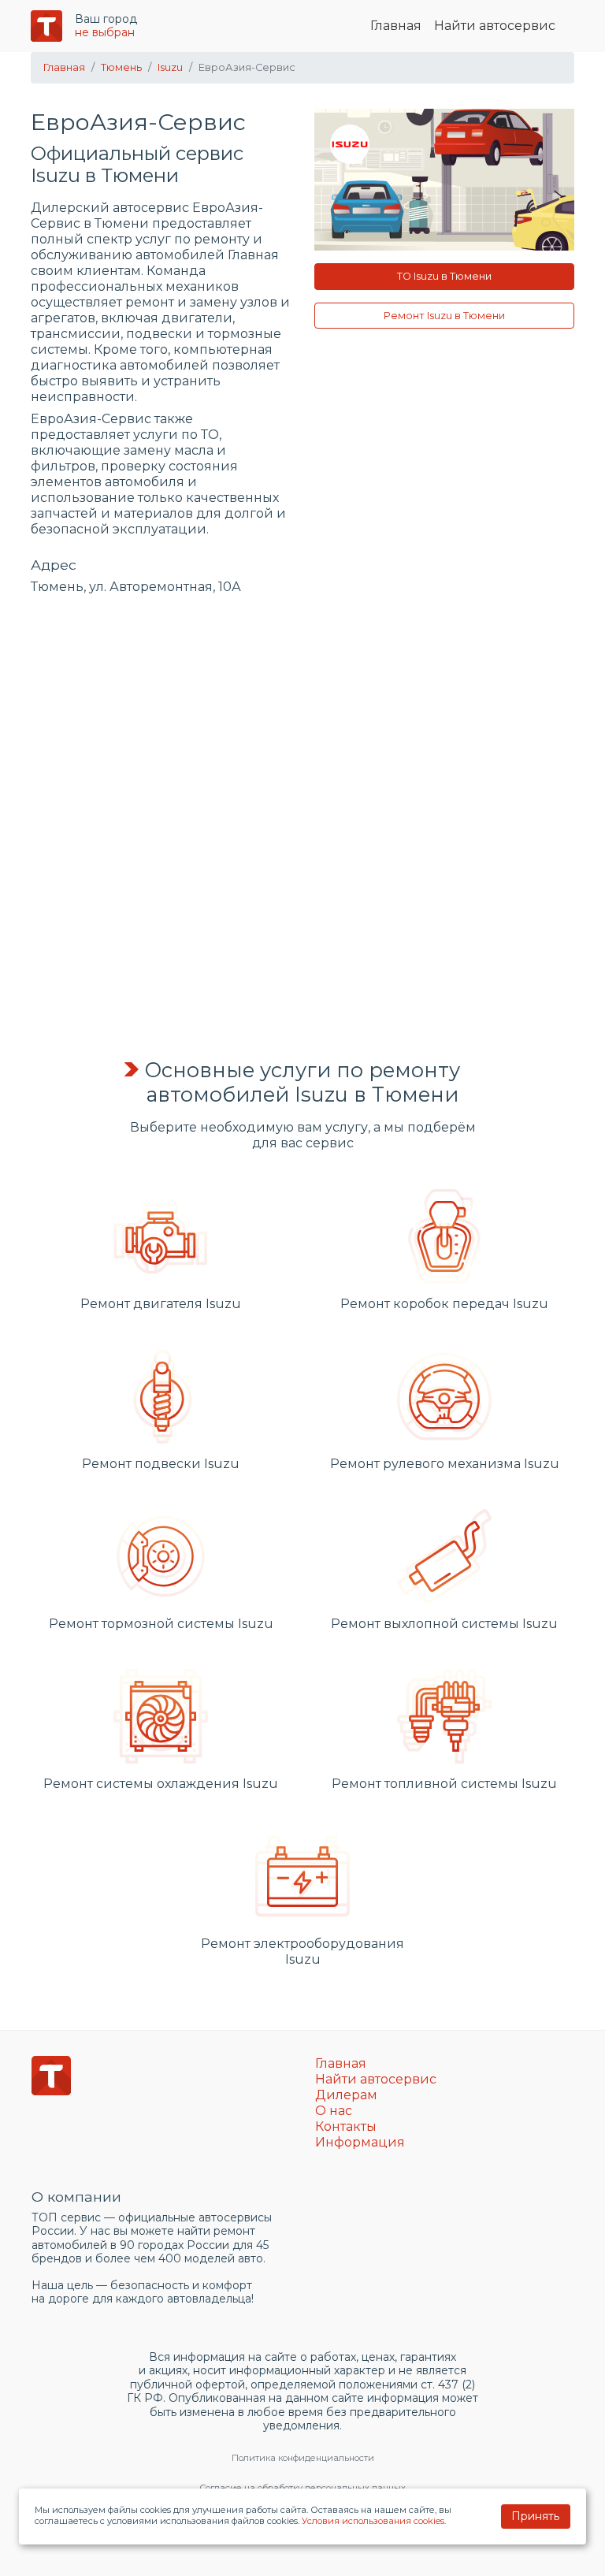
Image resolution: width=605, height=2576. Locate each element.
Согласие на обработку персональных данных (302, 2488)
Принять (535, 2516)
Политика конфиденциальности (303, 2458)
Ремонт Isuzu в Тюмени (444, 316)
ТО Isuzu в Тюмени (444, 276)
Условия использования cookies (373, 2521)
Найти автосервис (495, 26)
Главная (396, 26)
